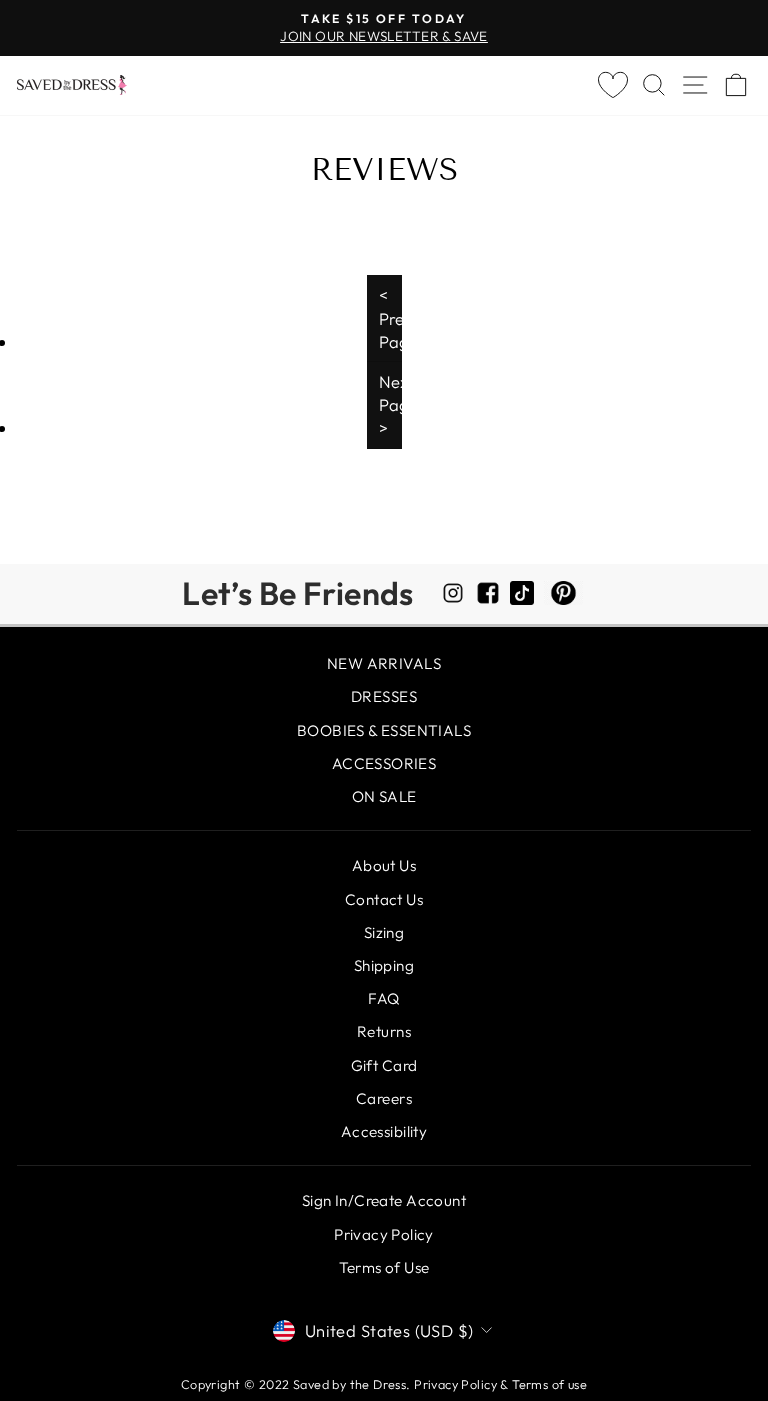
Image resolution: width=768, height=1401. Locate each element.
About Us (384, 865)
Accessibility (384, 1131)
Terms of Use (384, 1267)
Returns (384, 1031)
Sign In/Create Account (384, 1200)
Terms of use (549, 1384)
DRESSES (384, 696)
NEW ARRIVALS (384, 663)
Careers (384, 1098)
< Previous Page (390, 317)
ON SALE (384, 796)
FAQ (383, 998)
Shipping (384, 965)
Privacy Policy (384, 1234)
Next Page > (390, 404)
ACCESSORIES (384, 763)
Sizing (384, 932)
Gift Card (384, 1065)
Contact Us (384, 899)
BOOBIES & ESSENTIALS (384, 730)
